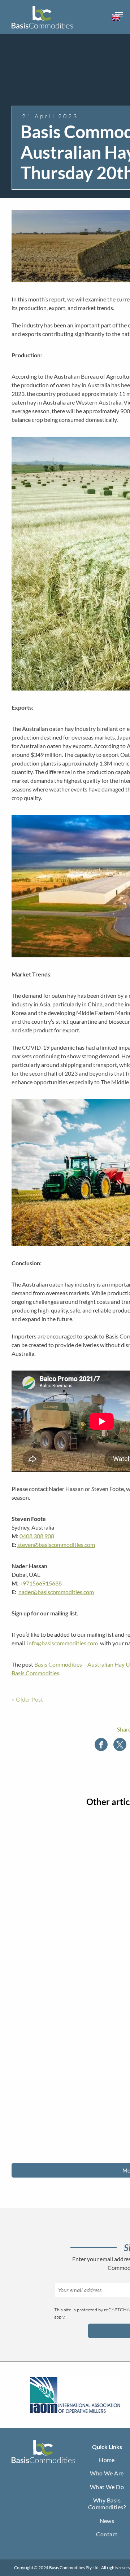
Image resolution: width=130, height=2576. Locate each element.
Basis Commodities (35, 1673)
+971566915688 (41, 1583)
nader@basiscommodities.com (56, 1592)
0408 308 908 (37, 1536)
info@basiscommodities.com (62, 1643)
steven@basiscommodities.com (56, 1545)
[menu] (119, 15)
